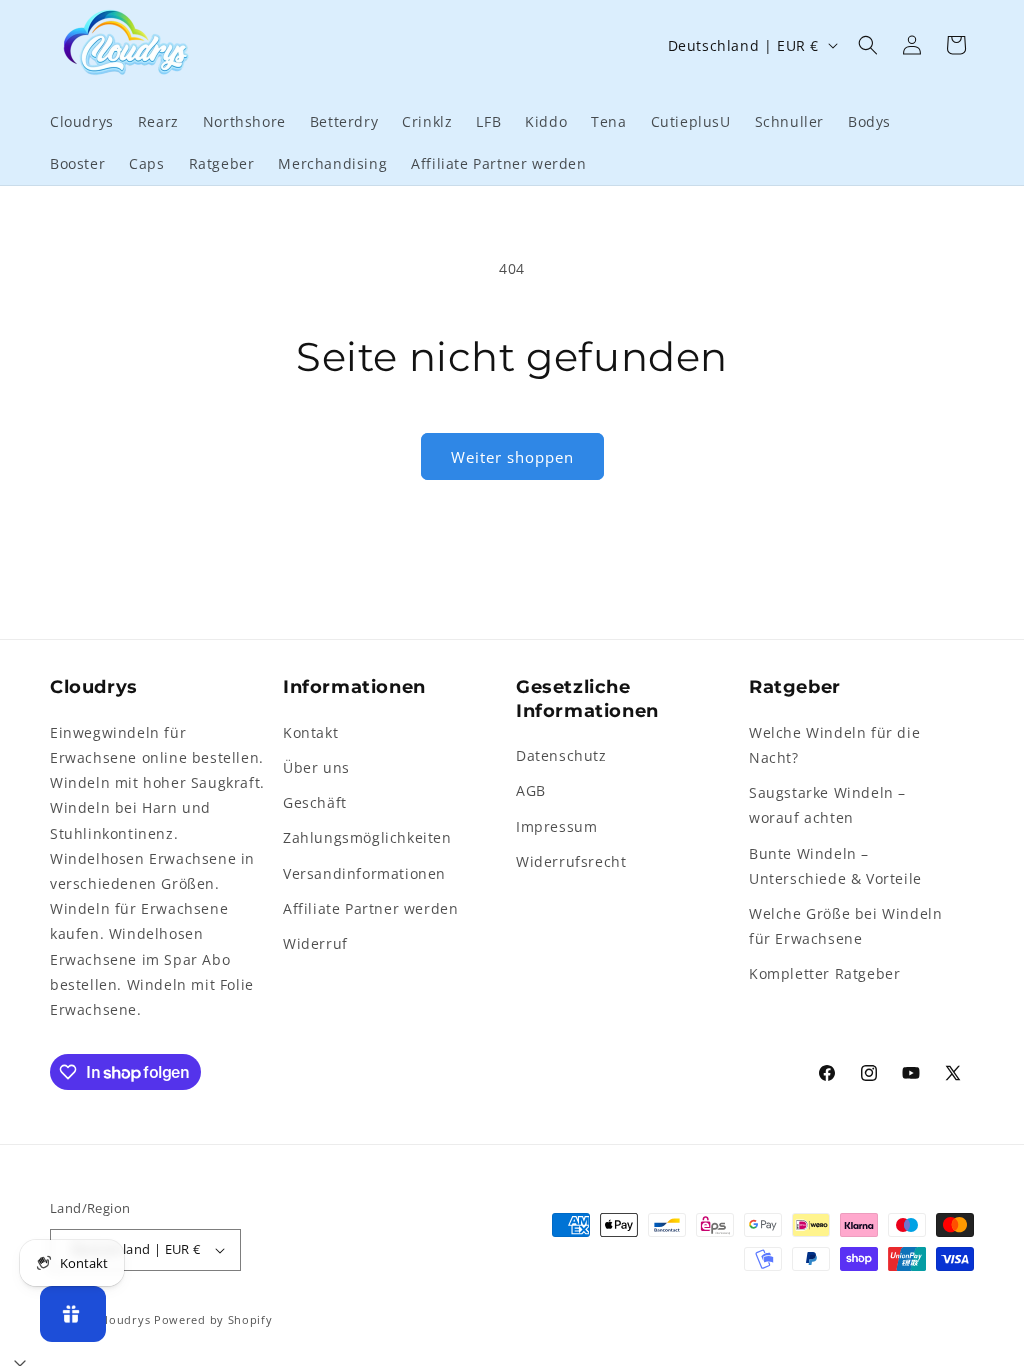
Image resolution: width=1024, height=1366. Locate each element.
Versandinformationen (364, 873)
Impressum (556, 826)
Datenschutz (561, 755)
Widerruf (315, 943)
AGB (531, 790)
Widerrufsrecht (571, 861)
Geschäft (315, 802)
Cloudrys (124, 1319)
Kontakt (310, 732)
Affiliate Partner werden (370, 908)
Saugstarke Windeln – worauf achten (827, 805)
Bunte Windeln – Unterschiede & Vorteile (835, 866)
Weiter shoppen (512, 457)
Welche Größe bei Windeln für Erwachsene (845, 926)
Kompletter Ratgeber (824, 973)
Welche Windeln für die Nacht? (834, 745)
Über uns (316, 767)
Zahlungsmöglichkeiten (367, 837)
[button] (868, 45)
